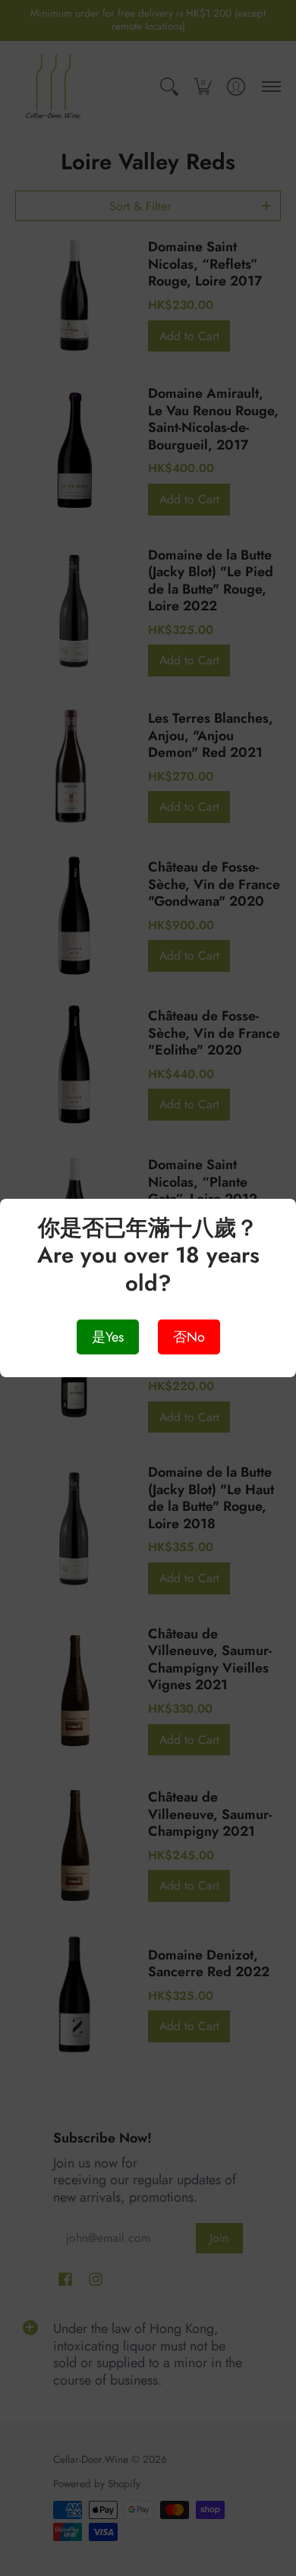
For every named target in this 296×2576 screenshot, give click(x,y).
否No (189, 1337)
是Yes (108, 1337)
